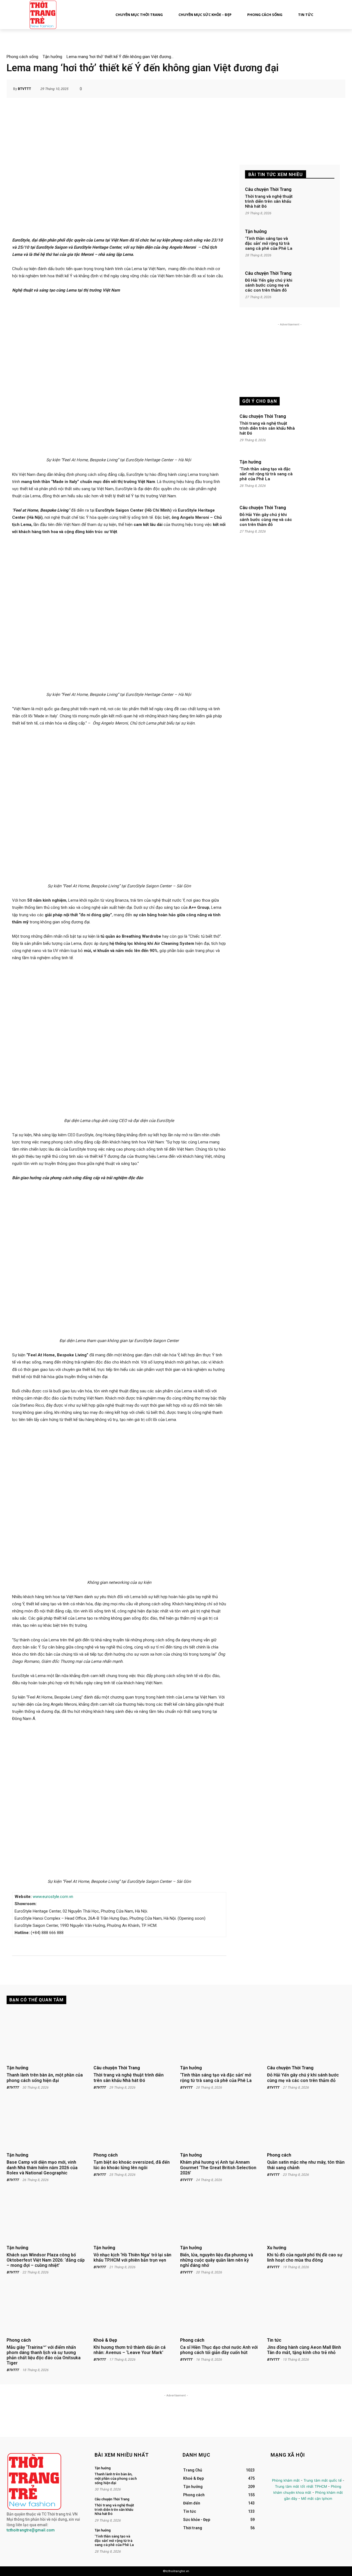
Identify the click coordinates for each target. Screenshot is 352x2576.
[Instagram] (288, 2471)
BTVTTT (24, 89)
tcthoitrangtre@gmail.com (31, 2530)
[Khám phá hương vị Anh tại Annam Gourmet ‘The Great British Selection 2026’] (219, 2124)
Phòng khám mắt (286, 2480)
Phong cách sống (22, 57)
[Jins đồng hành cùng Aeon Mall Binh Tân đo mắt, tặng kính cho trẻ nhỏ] (306, 2309)
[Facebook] (275, 2471)
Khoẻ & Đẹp (105, 2340)
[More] (333, 89)
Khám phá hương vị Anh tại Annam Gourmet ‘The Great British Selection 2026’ (218, 2167)
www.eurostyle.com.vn (53, 1897)
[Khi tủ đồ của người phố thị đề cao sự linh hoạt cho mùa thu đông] (306, 2216)
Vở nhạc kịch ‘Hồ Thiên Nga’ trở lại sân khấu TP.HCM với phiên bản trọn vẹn (132, 2257)
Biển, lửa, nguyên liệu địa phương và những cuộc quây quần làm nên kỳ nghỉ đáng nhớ (217, 2260)
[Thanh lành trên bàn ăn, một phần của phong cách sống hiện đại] (46, 2037)
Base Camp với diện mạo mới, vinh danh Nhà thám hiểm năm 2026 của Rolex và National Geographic (42, 2167)
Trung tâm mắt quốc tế (323, 2480)
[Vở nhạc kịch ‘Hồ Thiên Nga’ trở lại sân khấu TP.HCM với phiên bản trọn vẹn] (133, 2216)
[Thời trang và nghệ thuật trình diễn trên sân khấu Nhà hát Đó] (317, 203)
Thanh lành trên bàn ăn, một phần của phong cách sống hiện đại (45, 2078)
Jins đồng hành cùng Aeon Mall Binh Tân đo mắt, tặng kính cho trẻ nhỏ (304, 2350)
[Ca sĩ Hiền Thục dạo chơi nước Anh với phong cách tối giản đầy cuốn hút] (219, 2309)
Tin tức (274, 2340)
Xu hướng (277, 2248)
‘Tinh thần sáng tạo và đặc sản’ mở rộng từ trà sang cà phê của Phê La (269, 243)
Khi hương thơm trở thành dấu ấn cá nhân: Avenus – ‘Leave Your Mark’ (130, 2350)
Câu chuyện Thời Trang (268, 190)
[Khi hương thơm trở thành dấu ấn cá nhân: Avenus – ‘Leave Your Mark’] (133, 2309)
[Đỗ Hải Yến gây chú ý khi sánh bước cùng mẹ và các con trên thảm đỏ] (317, 286)
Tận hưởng (52, 57)
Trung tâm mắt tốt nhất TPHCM (301, 2486)
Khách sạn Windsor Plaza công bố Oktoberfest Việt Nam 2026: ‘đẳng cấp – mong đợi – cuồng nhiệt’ (46, 2260)
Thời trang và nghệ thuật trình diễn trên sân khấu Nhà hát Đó (269, 201)
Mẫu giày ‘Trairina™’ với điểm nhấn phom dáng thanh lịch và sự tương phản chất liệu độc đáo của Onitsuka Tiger (44, 2355)
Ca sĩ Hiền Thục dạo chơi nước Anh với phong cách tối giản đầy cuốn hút (219, 2350)
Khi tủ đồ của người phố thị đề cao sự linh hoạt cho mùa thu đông (305, 2257)
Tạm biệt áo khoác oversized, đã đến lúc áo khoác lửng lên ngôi (132, 2165)
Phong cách (106, 2155)
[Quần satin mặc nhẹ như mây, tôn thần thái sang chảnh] (306, 2124)
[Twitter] (300, 2471)
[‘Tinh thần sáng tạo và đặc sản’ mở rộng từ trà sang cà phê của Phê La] (317, 245)
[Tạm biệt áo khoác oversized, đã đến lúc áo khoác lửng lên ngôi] (133, 2124)
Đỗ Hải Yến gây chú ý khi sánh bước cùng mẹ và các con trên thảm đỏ (269, 285)
